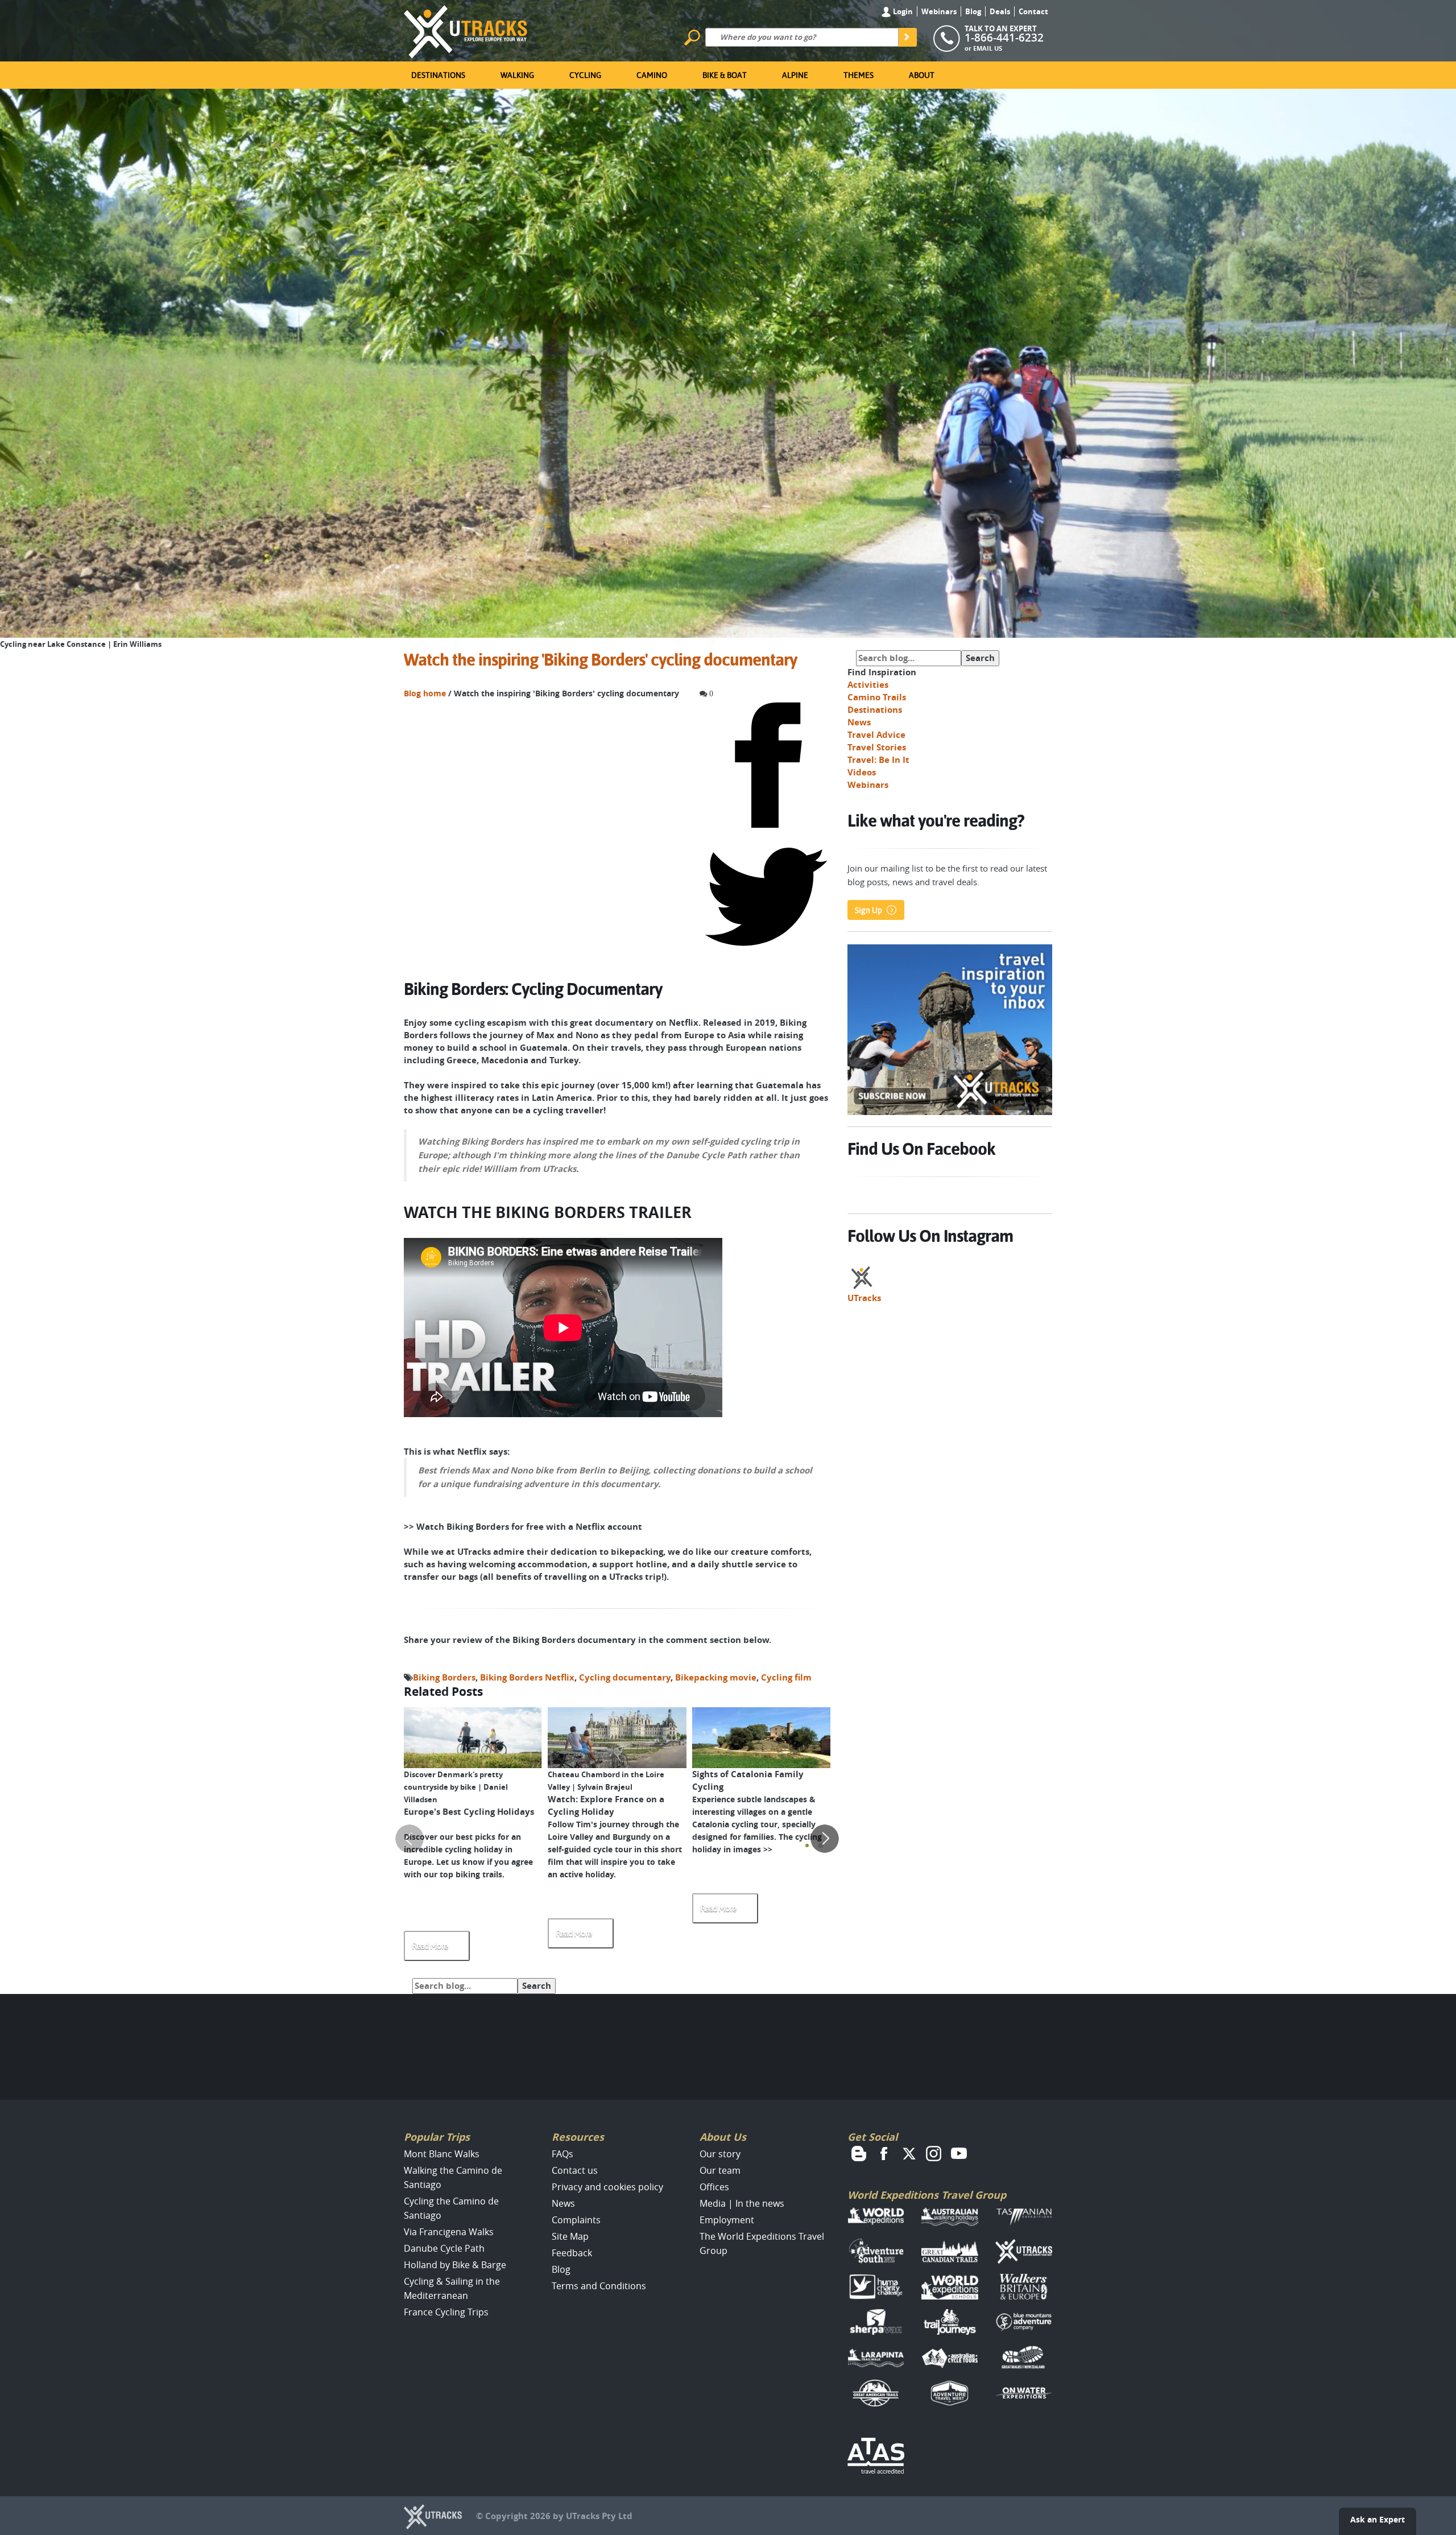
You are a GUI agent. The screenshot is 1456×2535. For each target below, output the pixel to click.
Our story (720, 2154)
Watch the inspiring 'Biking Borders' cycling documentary (600, 660)
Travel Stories (877, 747)
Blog (973, 11)
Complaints (576, 2220)
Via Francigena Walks (449, 2232)
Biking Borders (444, 1677)
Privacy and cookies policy (607, 2187)
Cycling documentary (625, 1677)
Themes (859, 75)
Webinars (939, 11)
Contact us (575, 2170)
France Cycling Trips (446, 2312)
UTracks (864, 1298)
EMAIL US (988, 48)
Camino (652, 75)
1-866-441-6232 (1004, 38)
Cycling (585, 75)
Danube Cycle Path (444, 2248)
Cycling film (786, 1677)
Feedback (572, 2253)
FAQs (562, 2154)
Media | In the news (742, 2203)
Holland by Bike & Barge (455, 2265)
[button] (807, 1845)
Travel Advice (876, 735)
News (859, 722)
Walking (517, 75)
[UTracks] (466, 30)
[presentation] (409, 1839)
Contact (1033, 11)
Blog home (425, 693)
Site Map (570, 2236)
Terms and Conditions (599, 2286)
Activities (868, 685)
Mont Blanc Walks (442, 2154)
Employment (727, 2220)
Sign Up (868, 910)
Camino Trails (877, 697)
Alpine (795, 75)
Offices (714, 2187)
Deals (1000, 11)
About (922, 75)
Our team (720, 2170)
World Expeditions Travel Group (927, 2195)
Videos (862, 772)
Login (902, 11)
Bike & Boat (725, 75)
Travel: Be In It (878, 760)
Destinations (438, 75)
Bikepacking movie (716, 1677)
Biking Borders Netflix (527, 1677)
